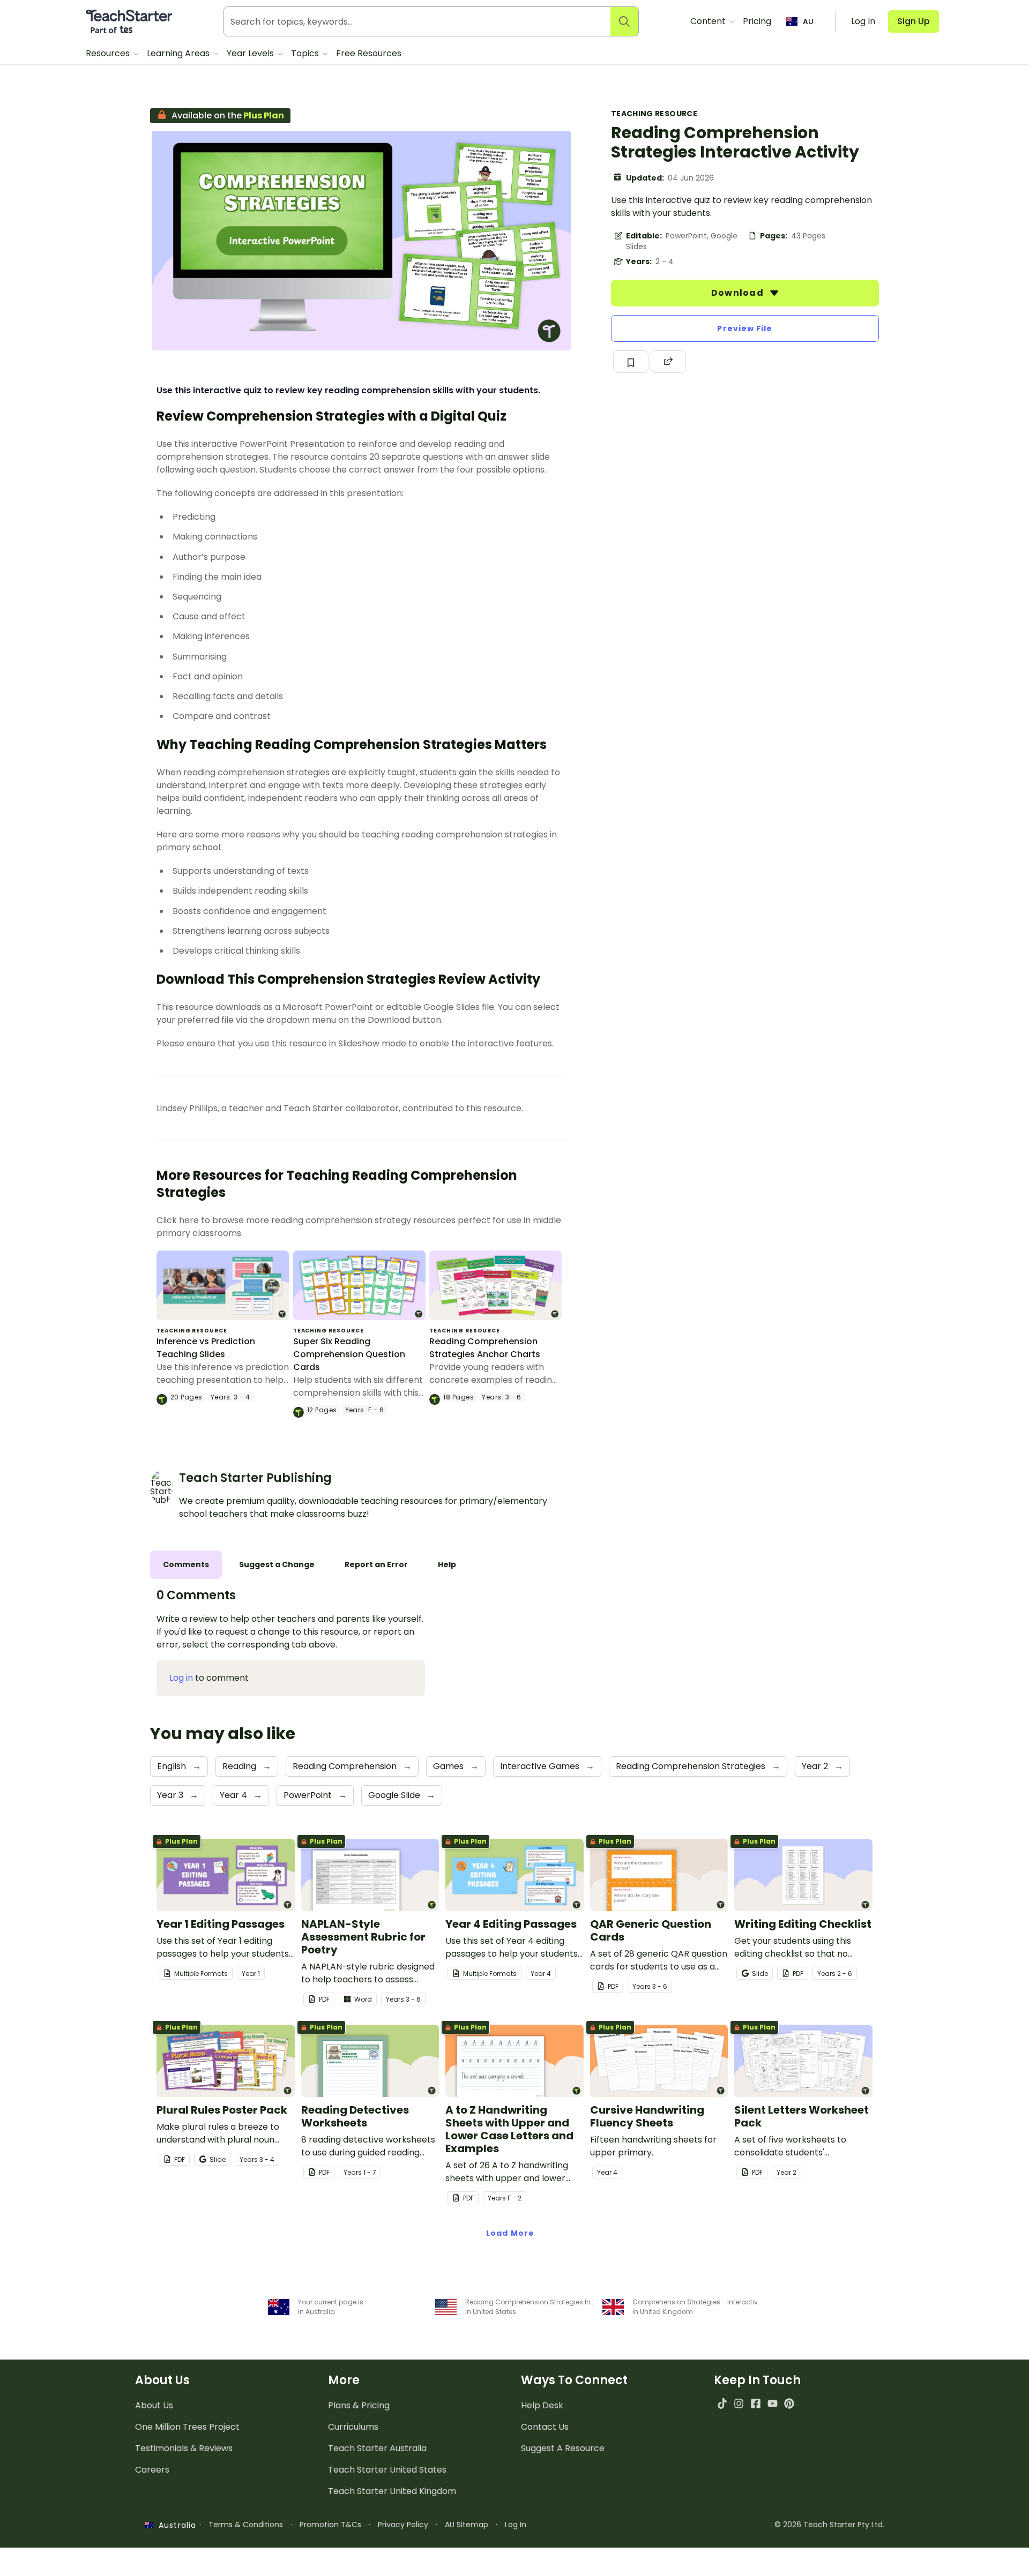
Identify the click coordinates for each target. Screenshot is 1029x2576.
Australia (175, 2525)
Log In (516, 2525)
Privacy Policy (403, 2525)
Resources (109, 53)
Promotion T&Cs (330, 2525)
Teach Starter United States (387, 2470)
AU (808, 21)
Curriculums (353, 2427)
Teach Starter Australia (377, 2448)
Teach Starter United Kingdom (392, 2491)
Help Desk (542, 2405)
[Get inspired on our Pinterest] (789, 2403)
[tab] (186, 1565)
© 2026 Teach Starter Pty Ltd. (829, 2525)
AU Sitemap (467, 2525)
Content (709, 21)
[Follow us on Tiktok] (722, 2403)
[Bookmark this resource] (631, 362)
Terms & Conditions (246, 2525)
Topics (306, 53)
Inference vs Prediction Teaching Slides (206, 1348)
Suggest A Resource (563, 2448)
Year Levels (251, 53)
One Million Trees (187, 2427)
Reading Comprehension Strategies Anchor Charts (485, 1348)
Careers (152, 2470)
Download (739, 293)
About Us (154, 2405)
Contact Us (545, 2427)
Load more (510, 2233)
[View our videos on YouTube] (773, 2403)
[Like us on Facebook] (755, 2403)
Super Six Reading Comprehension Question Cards (349, 1354)
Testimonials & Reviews (184, 2448)
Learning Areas (179, 53)
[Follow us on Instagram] (739, 2403)
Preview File (745, 328)
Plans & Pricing (359, 2405)
